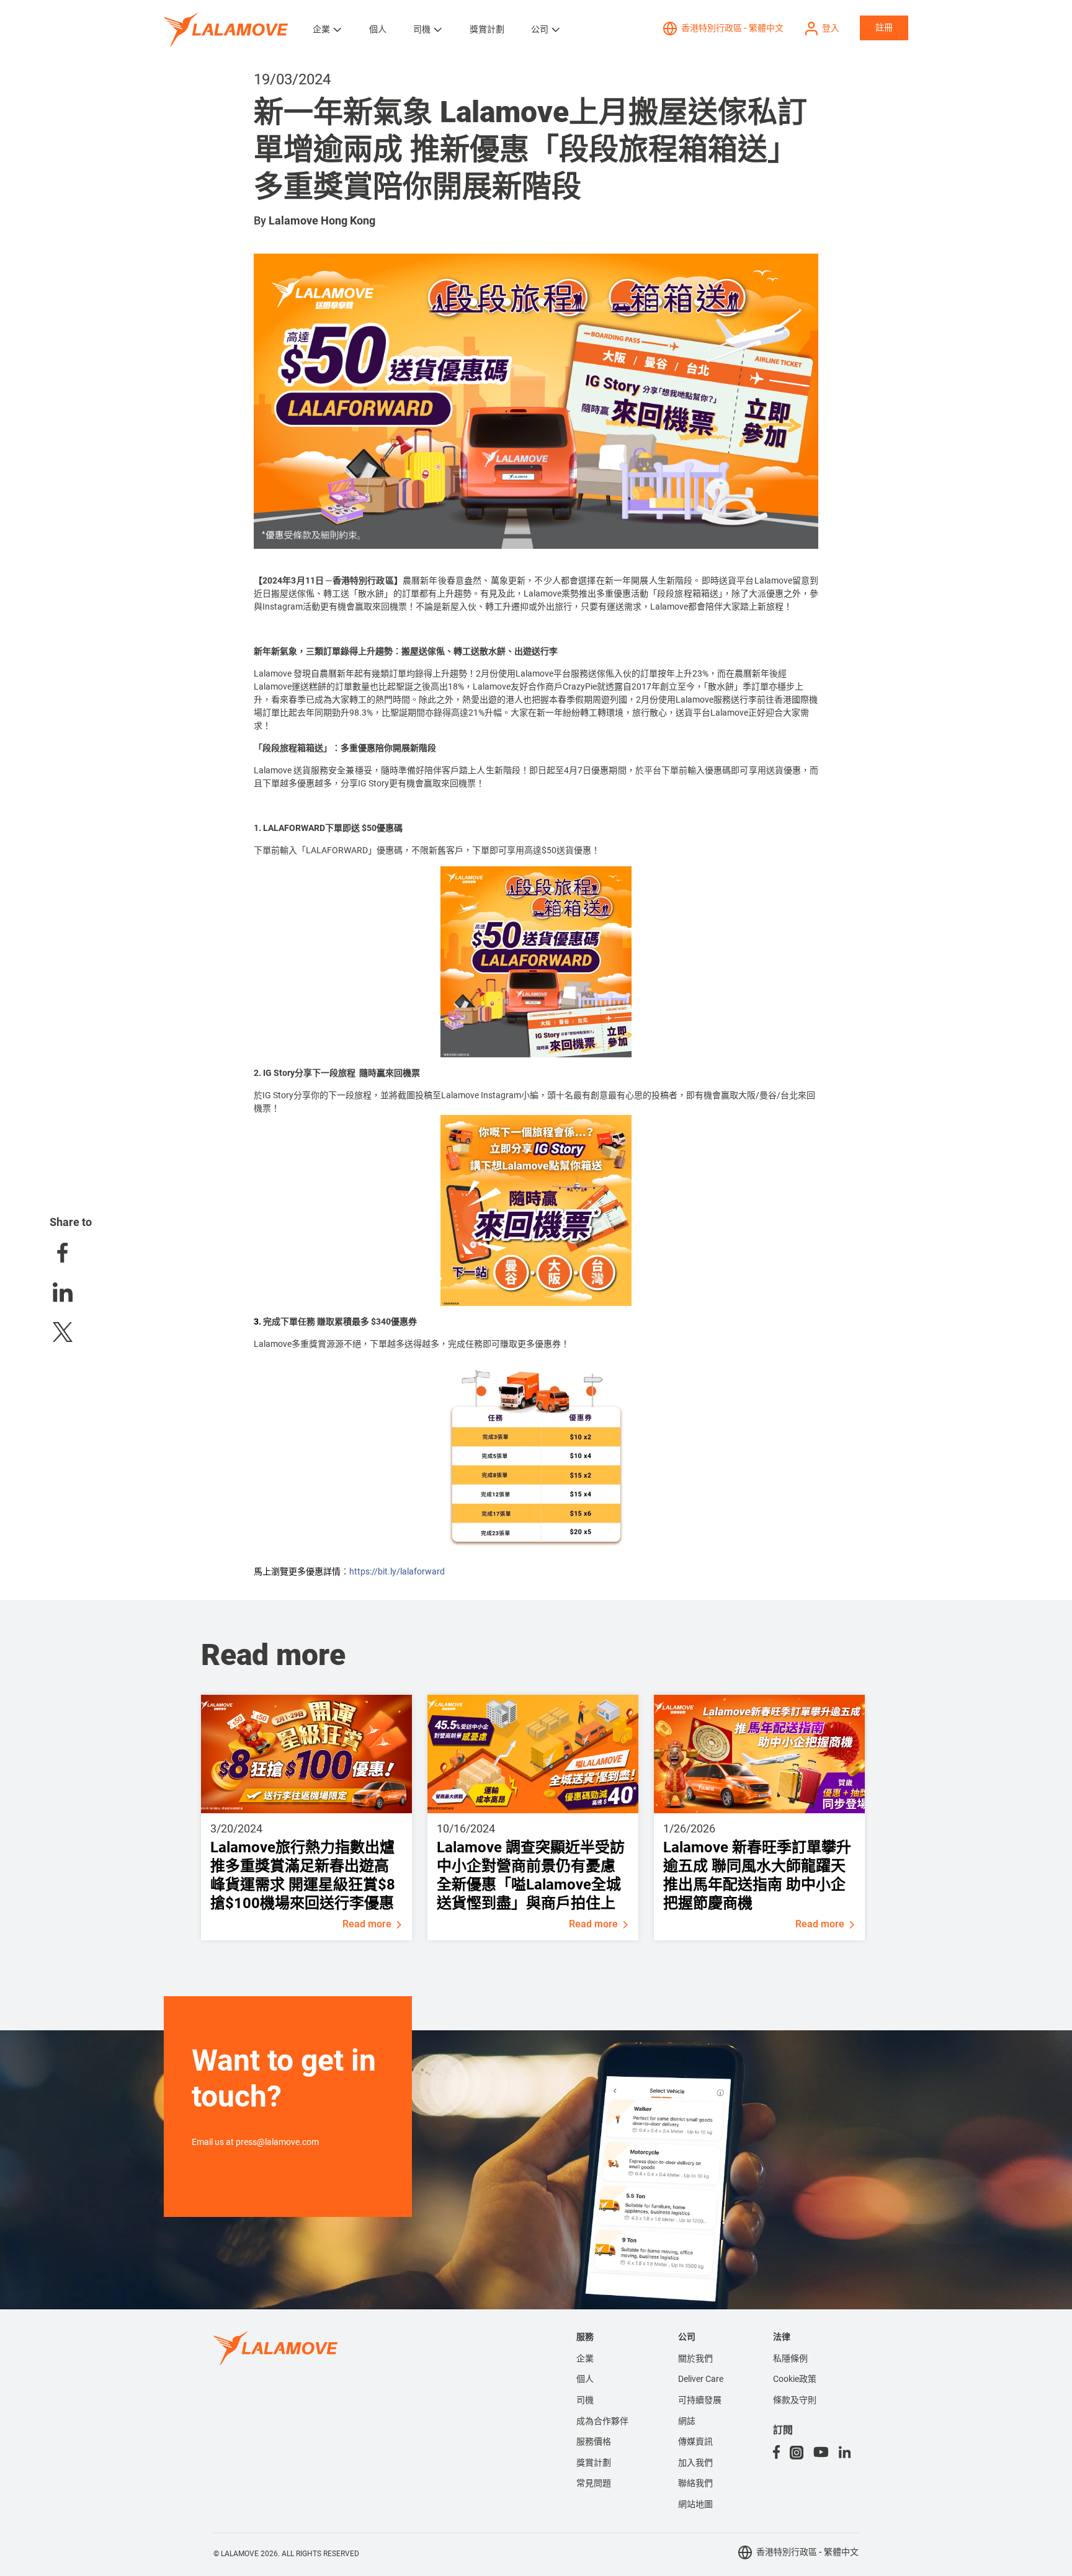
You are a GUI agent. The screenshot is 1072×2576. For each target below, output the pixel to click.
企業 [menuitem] (585, 2358)
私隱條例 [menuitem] (790, 2358)
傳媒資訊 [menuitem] (695, 2441)
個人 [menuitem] (585, 2379)
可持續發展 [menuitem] (700, 2400)
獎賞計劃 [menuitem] (594, 2463)
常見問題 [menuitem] (594, 2483)
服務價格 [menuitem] (594, 2441)
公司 (540, 29)
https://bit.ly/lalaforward (397, 1571)
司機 (422, 29)
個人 (378, 29)
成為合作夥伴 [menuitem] (602, 2421)
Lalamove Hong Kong (322, 220)
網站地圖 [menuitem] (695, 2504)
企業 (321, 29)
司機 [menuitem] (585, 2400)
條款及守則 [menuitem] (795, 2400)
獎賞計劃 (487, 29)
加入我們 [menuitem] (695, 2463)
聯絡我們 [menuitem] (695, 2483)
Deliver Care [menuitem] (701, 2379)
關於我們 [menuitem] (695, 2358)
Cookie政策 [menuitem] (795, 2379)
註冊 (884, 27)
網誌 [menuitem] (687, 2421)
